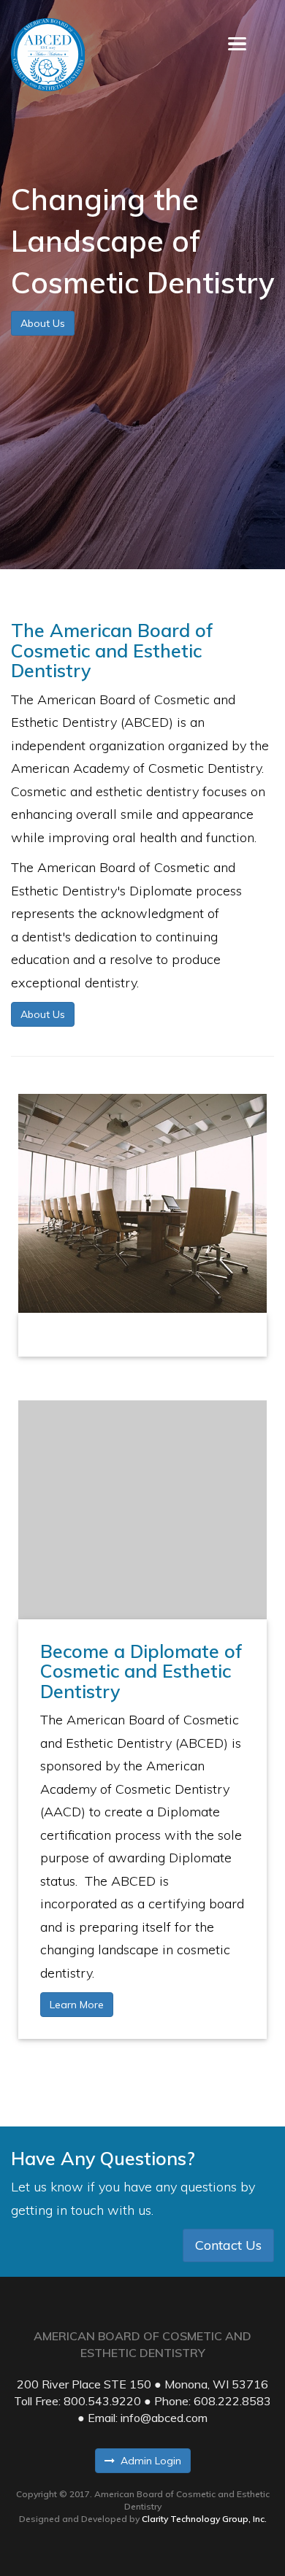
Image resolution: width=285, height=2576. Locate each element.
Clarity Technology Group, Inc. (204, 2519)
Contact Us (228, 2245)
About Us (43, 323)
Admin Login (148, 2461)
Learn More (77, 2005)
